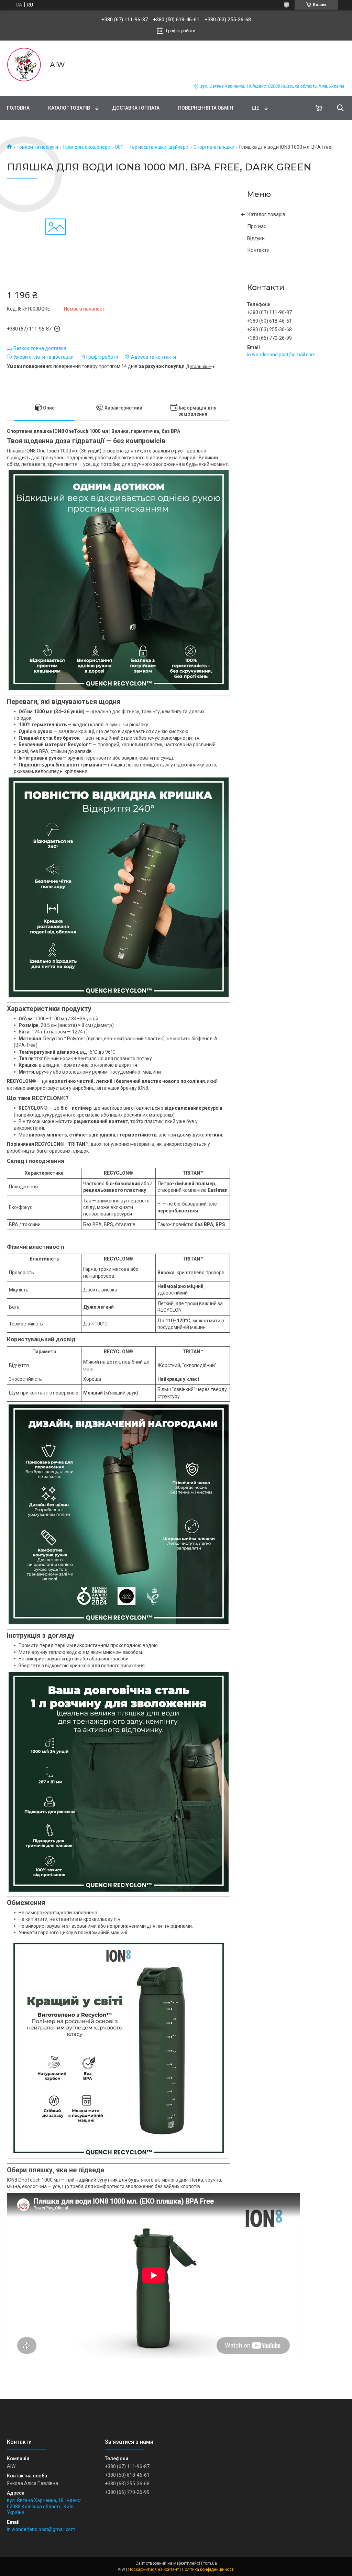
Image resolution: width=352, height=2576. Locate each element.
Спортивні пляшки (214, 147)
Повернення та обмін (206, 108)
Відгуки (256, 238)
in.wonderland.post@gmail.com (281, 355)
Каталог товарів (69, 108)
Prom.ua (209, 2563)
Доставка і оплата (136, 108)
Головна (18, 108)
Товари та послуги (37, 147)
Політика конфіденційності (208, 2569)
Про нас (257, 226)
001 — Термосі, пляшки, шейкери (152, 147)
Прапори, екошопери (87, 147)
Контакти (258, 250)
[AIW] (24, 65)
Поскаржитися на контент (153, 2569)
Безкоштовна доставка (40, 348)
